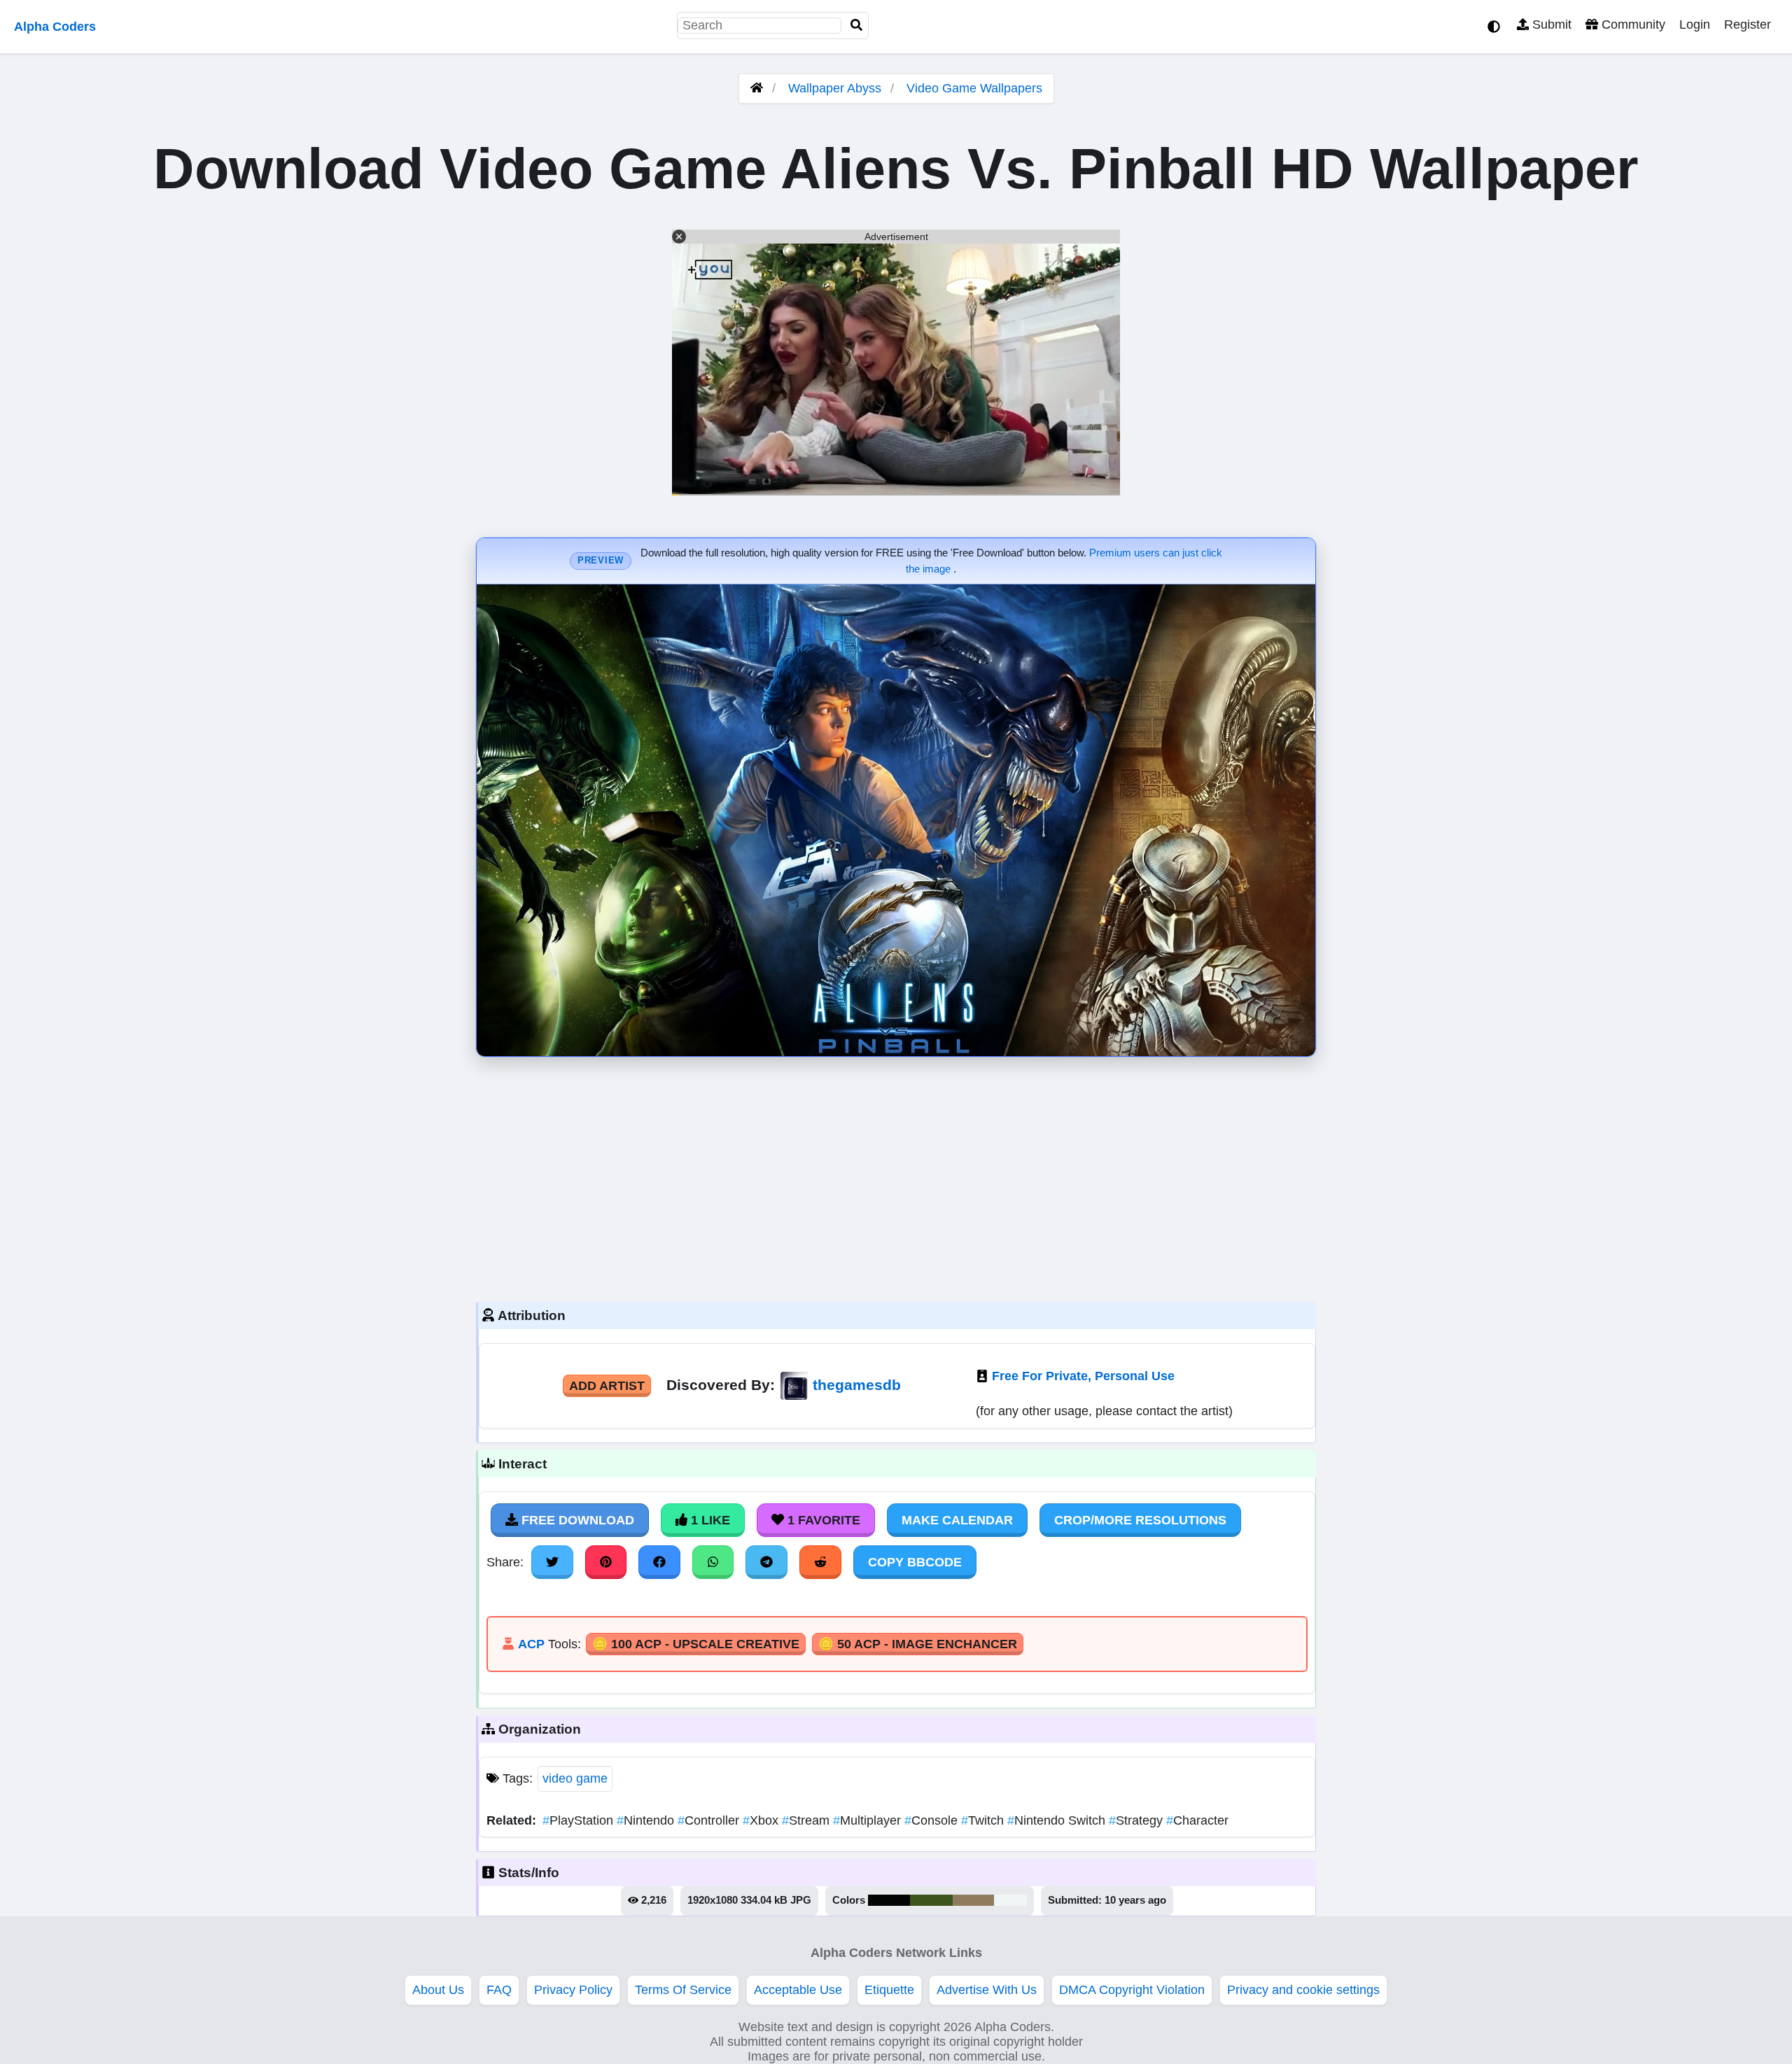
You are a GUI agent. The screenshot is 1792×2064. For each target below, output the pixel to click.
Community (1632, 24)
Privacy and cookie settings (1303, 1990)
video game (575, 1778)
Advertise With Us (987, 1990)
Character (1197, 1820)
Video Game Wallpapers (974, 88)
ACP (531, 1644)
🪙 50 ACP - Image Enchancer (918, 1644)
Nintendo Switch (1058, 1820)
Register (1748, 24)
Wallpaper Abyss (835, 88)
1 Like (709, 1520)
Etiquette (889, 1990)
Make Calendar (957, 1520)
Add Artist (607, 1386)
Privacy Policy (573, 1990)
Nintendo (647, 1820)
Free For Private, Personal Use (1083, 1376)
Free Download (576, 1520)
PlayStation (580, 1820)
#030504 (889, 1900)
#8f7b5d (973, 1900)
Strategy (1137, 1820)
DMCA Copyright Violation (1132, 1990)
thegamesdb (857, 1385)
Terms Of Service (683, 1990)
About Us (438, 1990)
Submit (1550, 24)
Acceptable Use (798, 1990)
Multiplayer (869, 1820)
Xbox (762, 1820)
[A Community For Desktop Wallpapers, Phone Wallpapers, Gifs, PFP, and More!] (757, 88)
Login (1695, 24)
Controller (710, 1820)
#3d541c (931, 1900)
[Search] (857, 26)
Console (933, 1820)
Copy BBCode (915, 1562)
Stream (807, 1820)
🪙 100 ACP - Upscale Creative (696, 1644)
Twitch (984, 1820)
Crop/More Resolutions (1140, 1520)
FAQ (499, 1990)
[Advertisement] (896, 1176)
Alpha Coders (55, 27)
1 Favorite (822, 1520)
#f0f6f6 (1010, 1900)
